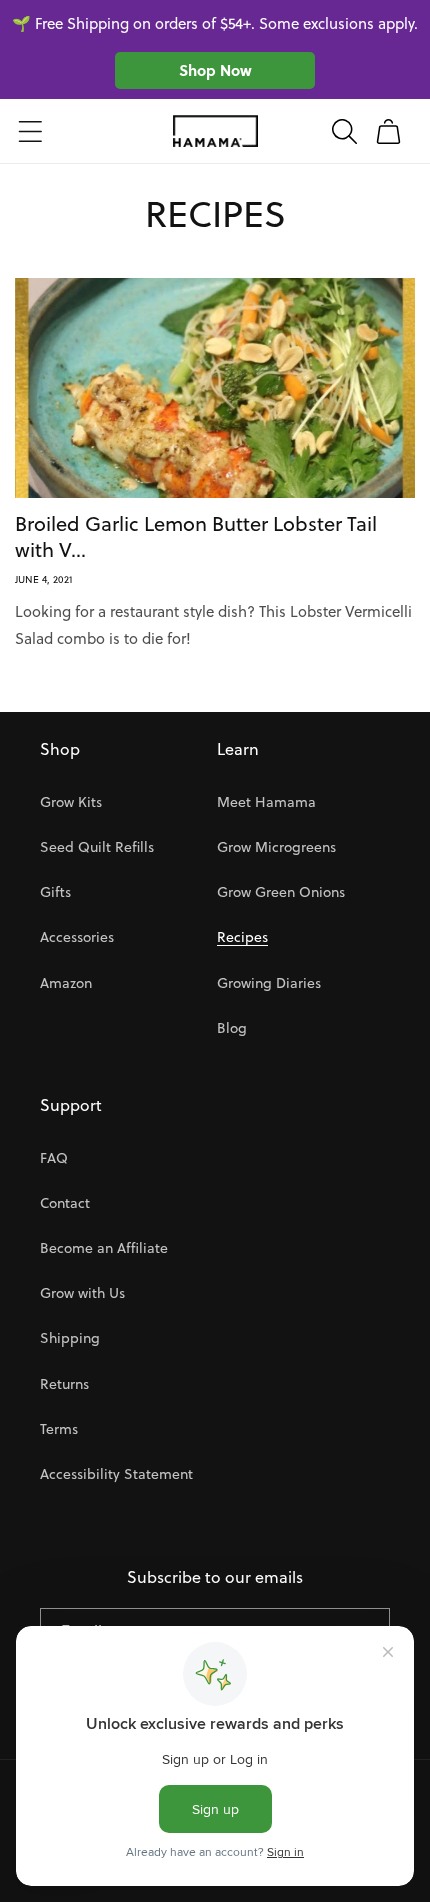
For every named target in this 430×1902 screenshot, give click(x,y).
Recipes (242, 937)
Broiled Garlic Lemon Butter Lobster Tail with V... (196, 537)
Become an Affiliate (104, 1248)
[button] (30, 131)
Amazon (66, 983)
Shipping (70, 1338)
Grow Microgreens (276, 847)
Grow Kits (71, 802)
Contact (65, 1203)
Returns (64, 1384)
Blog (232, 1028)
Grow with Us (82, 1293)
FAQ (54, 1158)
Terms (59, 1429)
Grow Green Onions (281, 892)
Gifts (55, 892)
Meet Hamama (266, 802)
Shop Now (215, 70)
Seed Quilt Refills (97, 847)
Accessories (77, 937)
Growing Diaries (269, 983)
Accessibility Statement (116, 1474)
